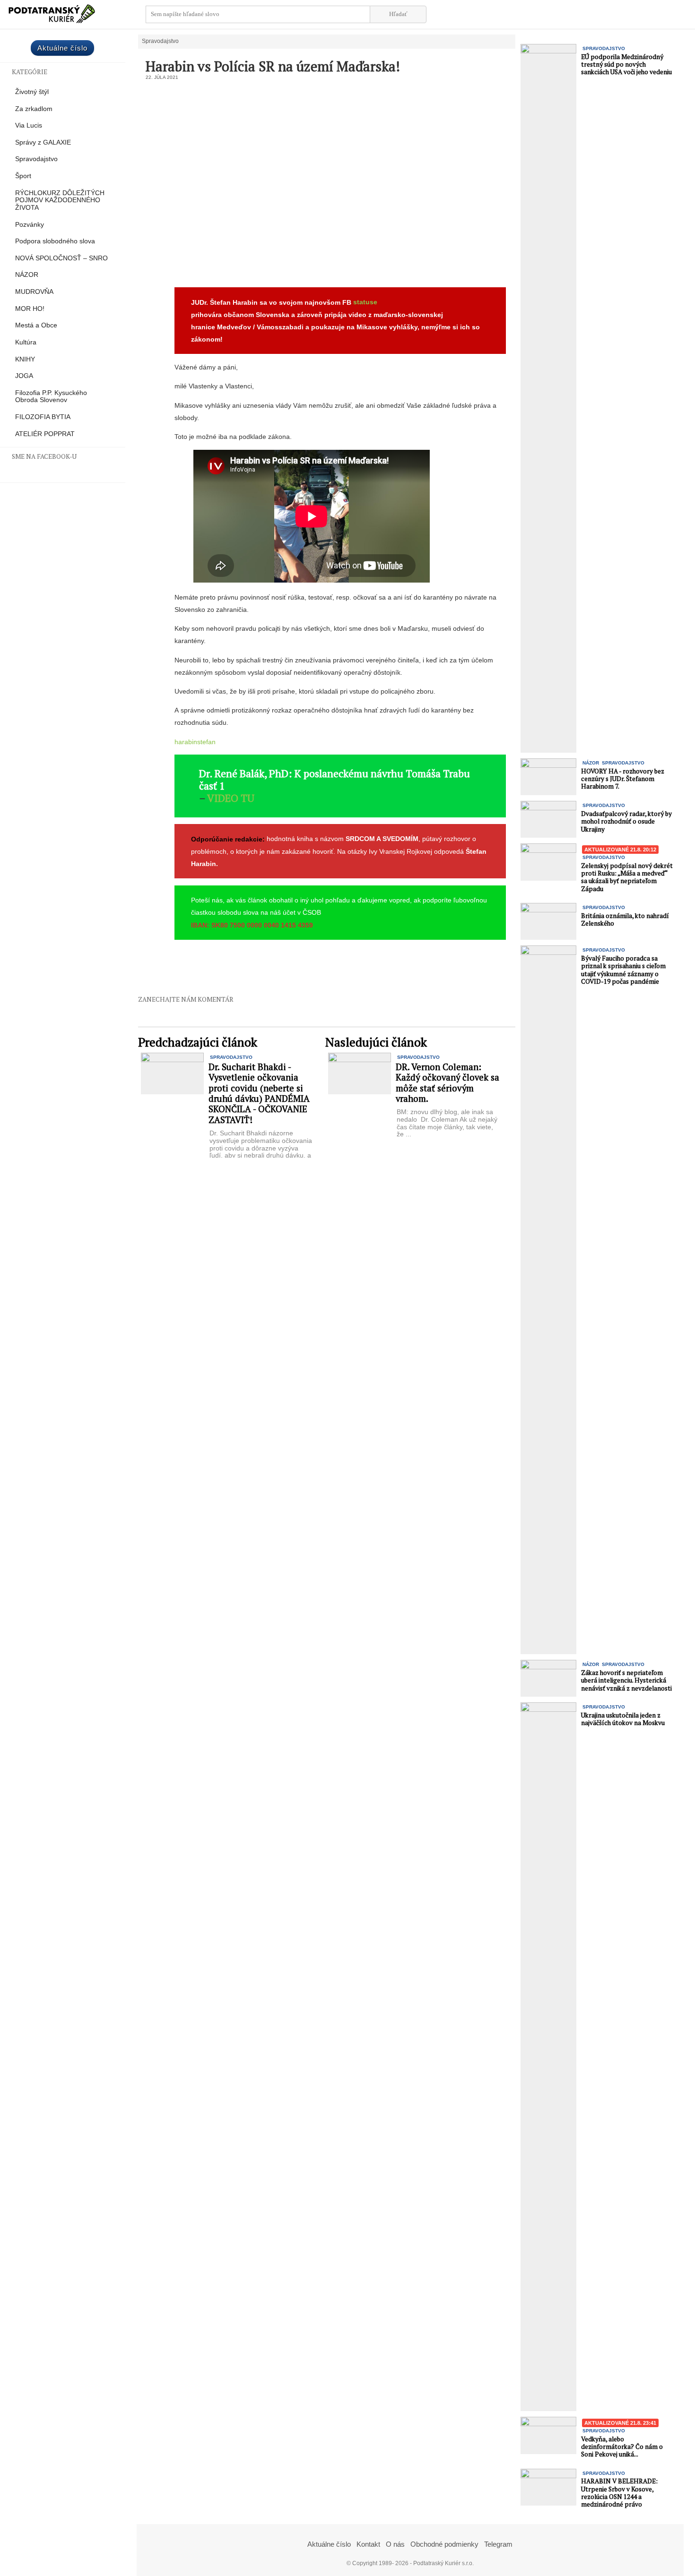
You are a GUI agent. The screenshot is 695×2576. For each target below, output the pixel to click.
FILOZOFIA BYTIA (43, 417)
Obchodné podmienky (444, 2544)
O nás (395, 2544)
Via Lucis (29, 125)
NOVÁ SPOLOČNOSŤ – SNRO (61, 258)
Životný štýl (32, 92)
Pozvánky (30, 225)
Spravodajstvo (36, 159)
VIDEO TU (231, 798)
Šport (23, 176)
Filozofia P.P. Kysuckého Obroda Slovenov (51, 397)
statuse (365, 302)
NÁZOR (27, 275)
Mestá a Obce (36, 325)
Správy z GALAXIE (43, 142)
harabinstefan (195, 742)
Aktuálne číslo (62, 48)
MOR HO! (30, 309)
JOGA (24, 376)
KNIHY (25, 359)
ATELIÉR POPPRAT (45, 434)
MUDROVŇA (34, 292)
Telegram (498, 2544)
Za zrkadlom (34, 109)
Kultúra (26, 342)
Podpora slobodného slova (55, 241)
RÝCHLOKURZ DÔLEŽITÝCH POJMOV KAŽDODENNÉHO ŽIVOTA (60, 200)
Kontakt (368, 2544)
